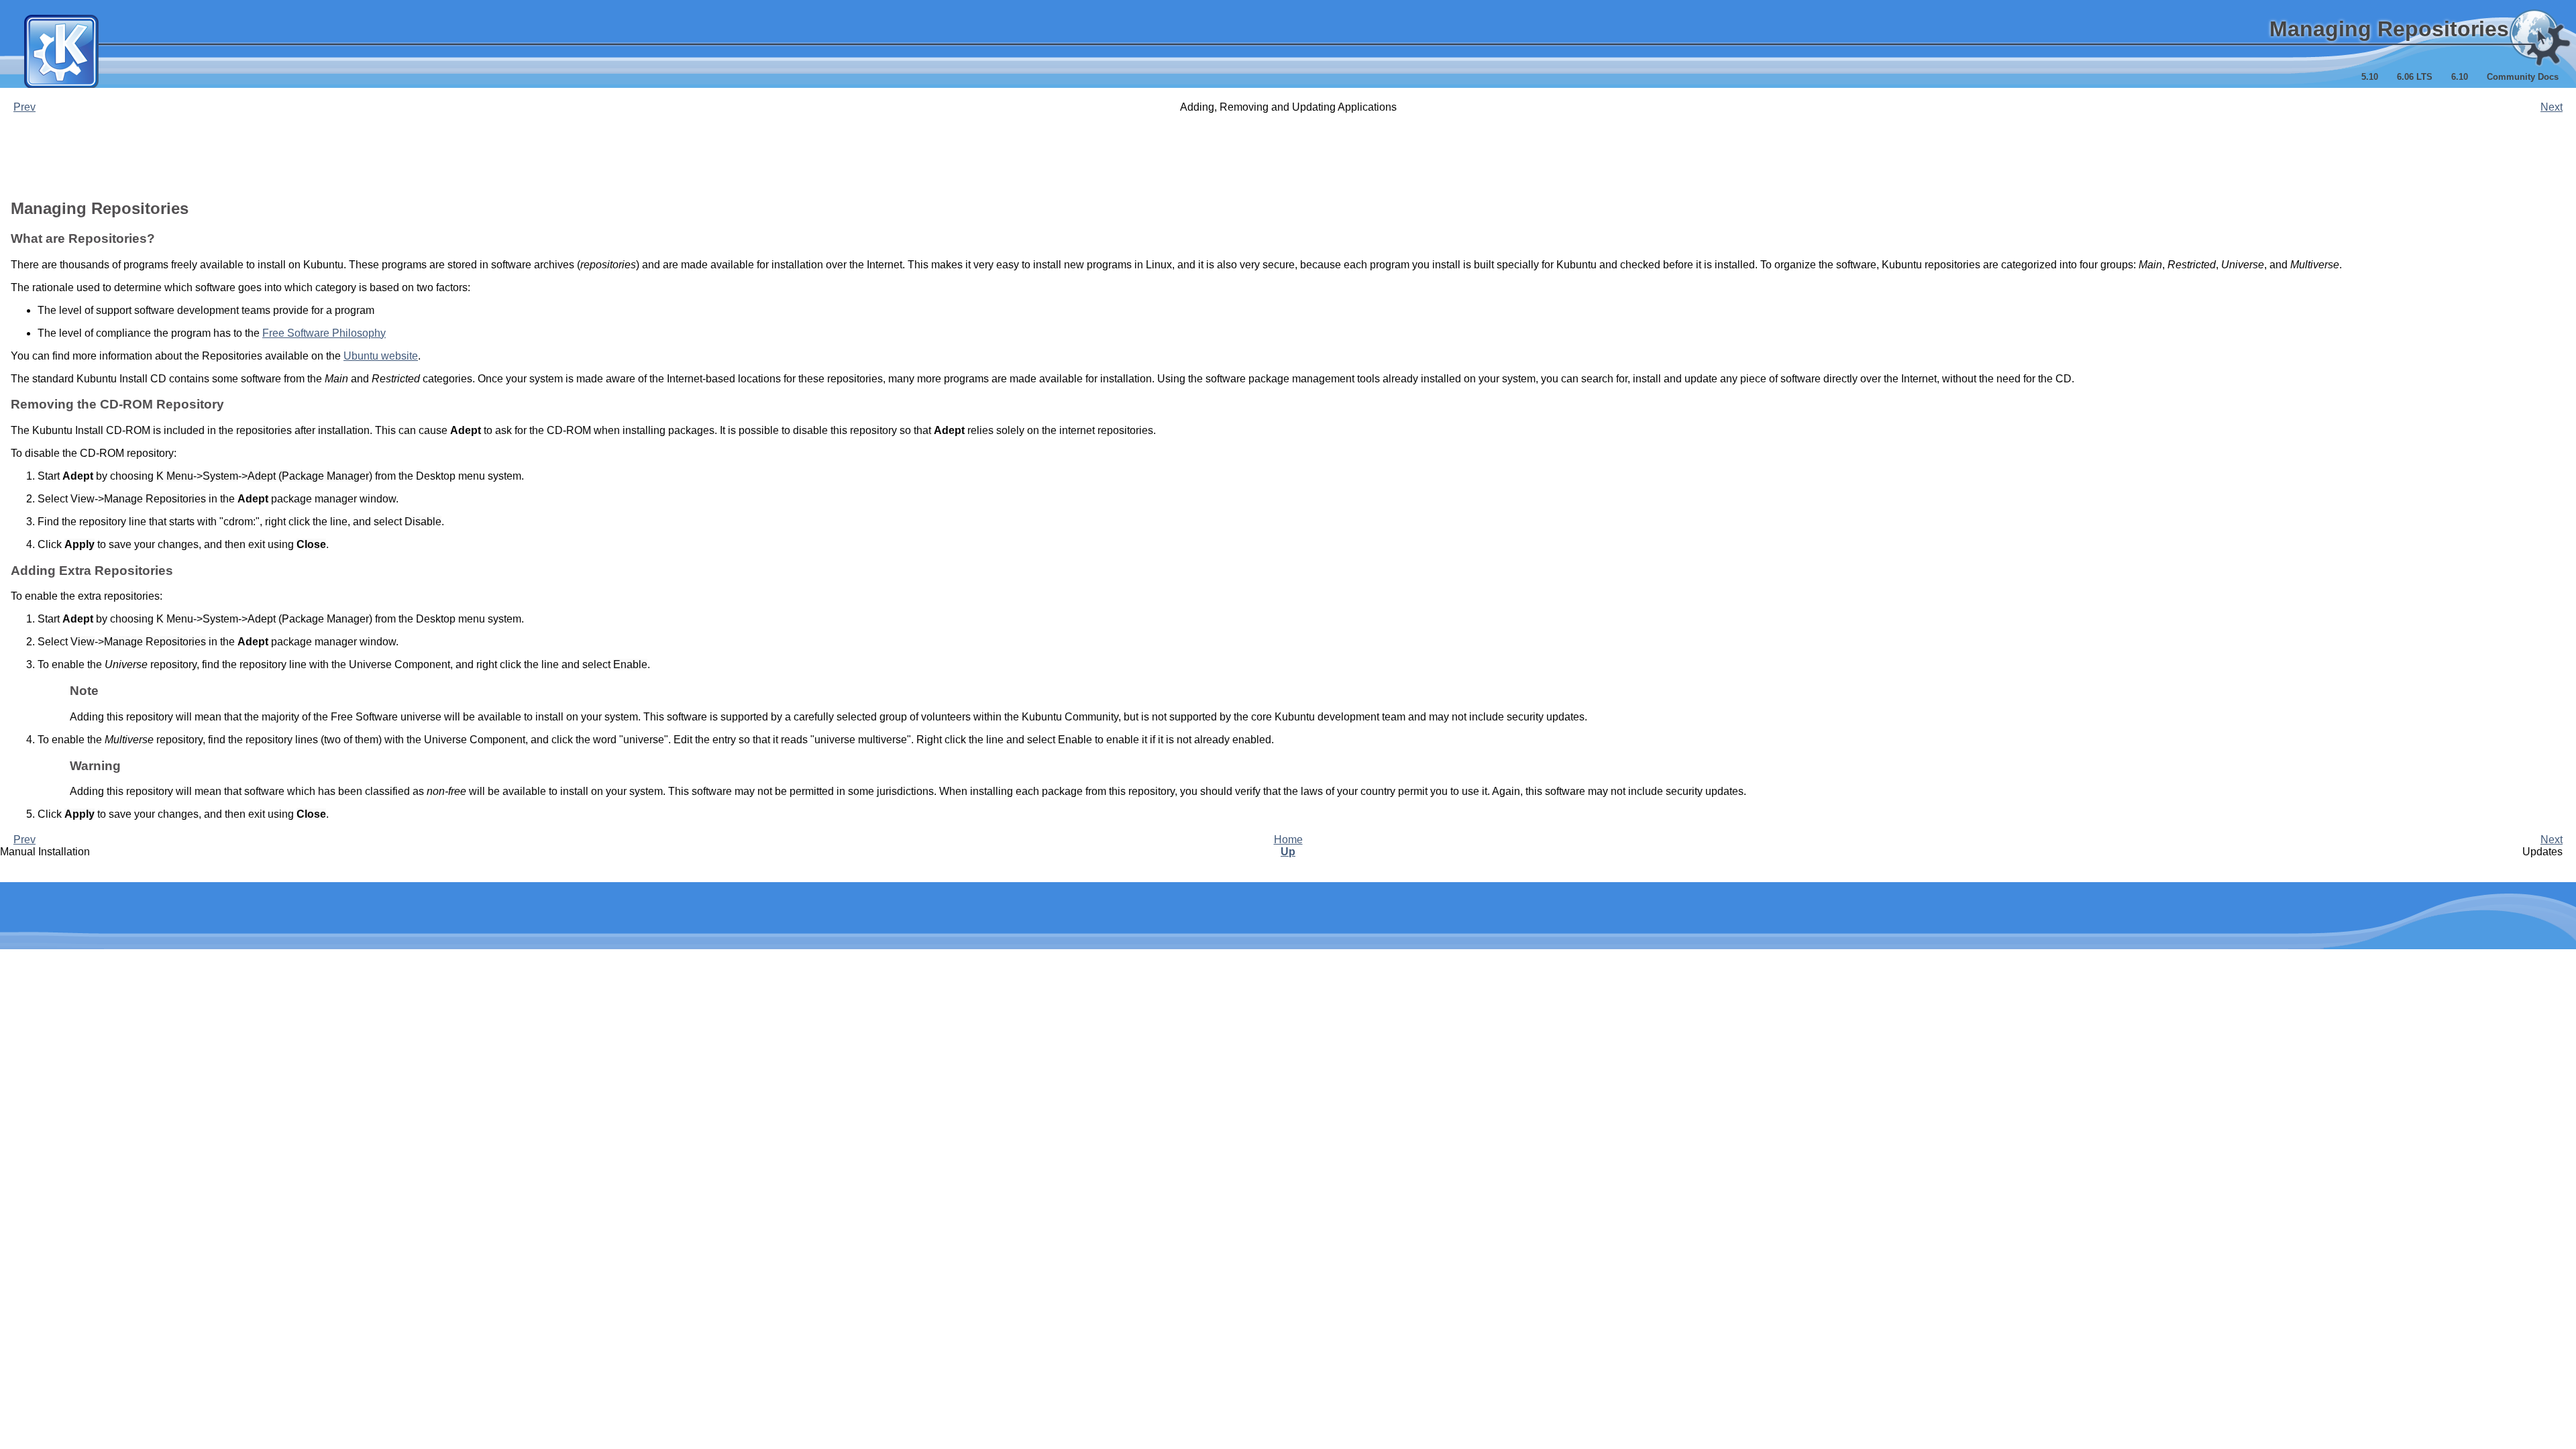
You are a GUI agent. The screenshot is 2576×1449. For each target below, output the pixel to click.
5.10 (2370, 77)
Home (1288, 840)
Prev (24, 107)
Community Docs (2523, 77)
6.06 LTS (2415, 77)
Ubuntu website (381, 356)
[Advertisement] (1288, 156)
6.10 (2460, 77)
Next (2552, 107)
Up (1288, 852)
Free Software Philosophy (324, 333)
